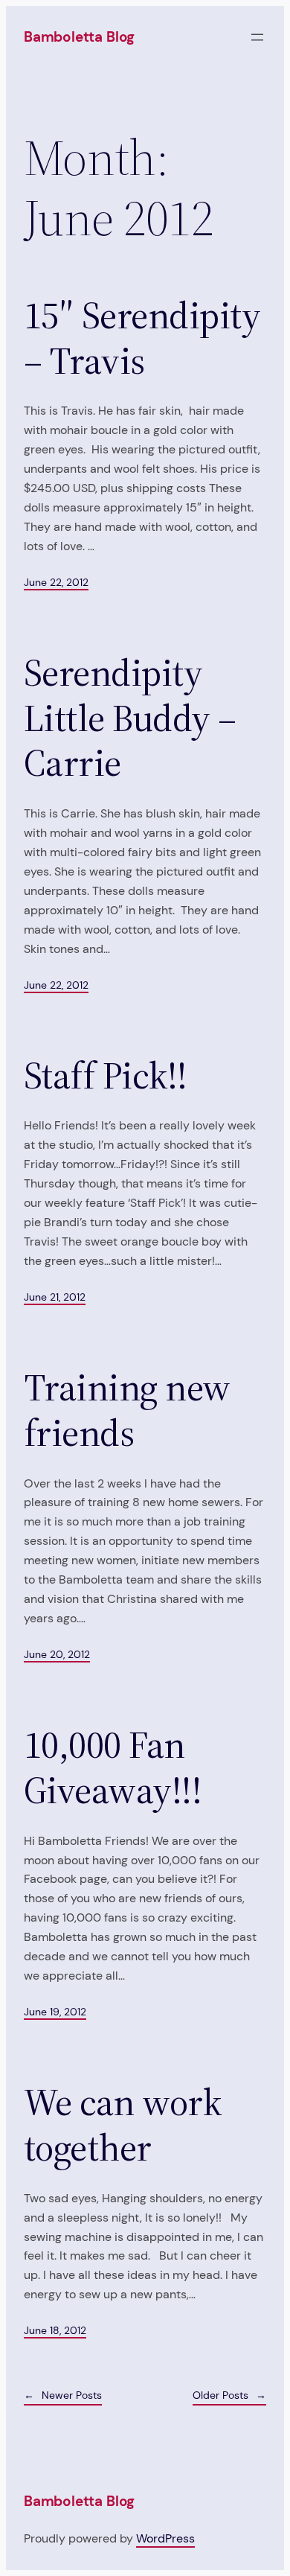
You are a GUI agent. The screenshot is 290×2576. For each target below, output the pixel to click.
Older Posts (229, 2395)
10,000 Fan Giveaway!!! (113, 1768)
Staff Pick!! (106, 1076)
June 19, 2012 (55, 2012)
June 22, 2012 (56, 582)
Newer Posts (63, 2395)
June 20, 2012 (57, 1654)
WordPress (165, 2538)
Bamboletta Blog (79, 37)
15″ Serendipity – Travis (142, 338)
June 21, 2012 (55, 1297)
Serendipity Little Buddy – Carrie (130, 718)
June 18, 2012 (55, 2330)
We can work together (122, 2125)
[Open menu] (257, 37)
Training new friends (127, 1410)
